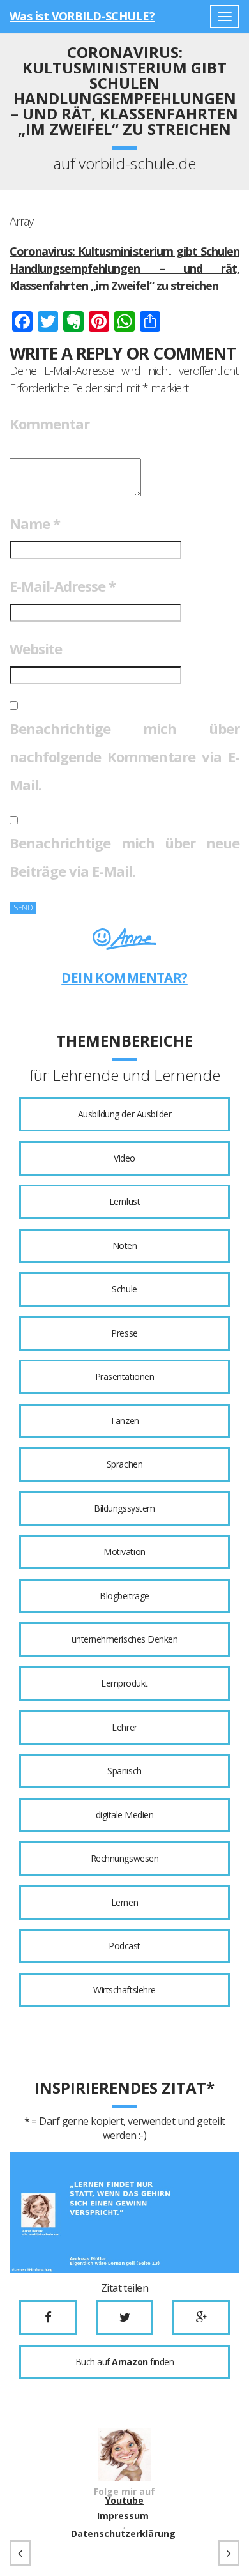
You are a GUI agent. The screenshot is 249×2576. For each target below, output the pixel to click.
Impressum (123, 2516)
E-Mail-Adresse (63, 586)
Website (36, 648)
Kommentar (49, 424)
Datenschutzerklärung (123, 2534)
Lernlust (124, 1201)
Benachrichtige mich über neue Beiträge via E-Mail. (124, 857)
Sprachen (124, 1464)
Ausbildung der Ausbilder (124, 1114)
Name (35, 523)
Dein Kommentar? (124, 977)
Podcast (124, 1946)
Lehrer (124, 1727)
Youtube (124, 2501)
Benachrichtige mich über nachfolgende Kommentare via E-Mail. (124, 756)
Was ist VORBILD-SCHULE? (82, 16)
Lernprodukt (124, 1683)
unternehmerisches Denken (124, 1639)
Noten (125, 1246)
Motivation (124, 1552)
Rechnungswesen (124, 1858)
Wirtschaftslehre (124, 1990)
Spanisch (124, 1771)
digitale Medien (125, 1815)
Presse (124, 1333)
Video (124, 1158)
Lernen (124, 1902)
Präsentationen (124, 1376)
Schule (124, 1289)
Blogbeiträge (124, 1596)
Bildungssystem (124, 1508)
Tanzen (124, 1421)
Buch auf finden (124, 2362)
